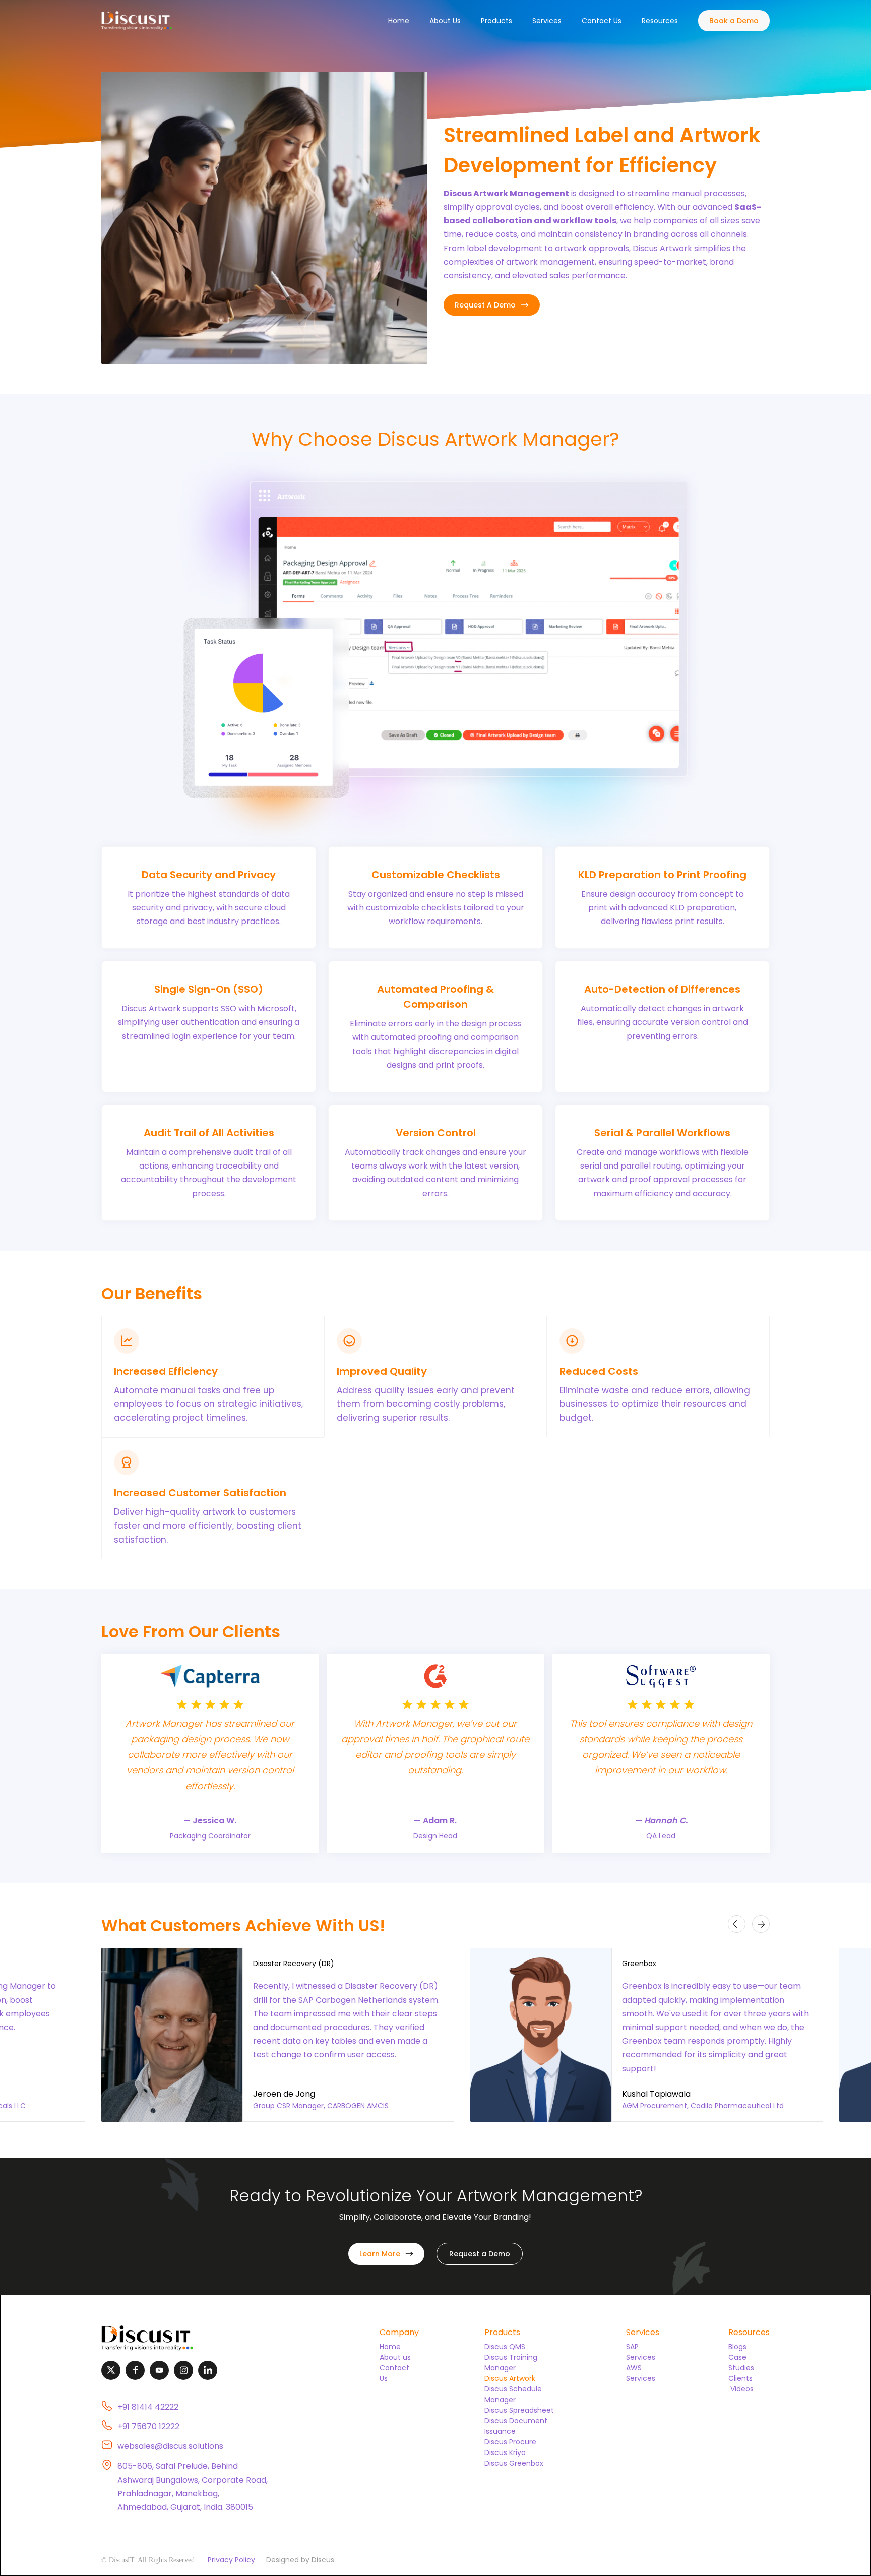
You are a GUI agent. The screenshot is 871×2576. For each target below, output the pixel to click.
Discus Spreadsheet (519, 2410)
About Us (445, 21)
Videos (741, 2389)
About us (395, 2357)
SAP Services (641, 2352)
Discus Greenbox (514, 2463)
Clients (740, 2378)
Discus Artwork (510, 2378)
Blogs (737, 2347)
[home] (137, 21)
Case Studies (741, 2363)
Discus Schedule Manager (513, 2394)
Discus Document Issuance (516, 2426)
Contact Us (602, 21)
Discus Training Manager (511, 2363)
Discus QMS (505, 2347)
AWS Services (641, 2373)
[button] (496, 21)
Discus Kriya (505, 2452)
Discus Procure (510, 2442)
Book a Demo (734, 21)
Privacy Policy (231, 2560)
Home (399, 21)
